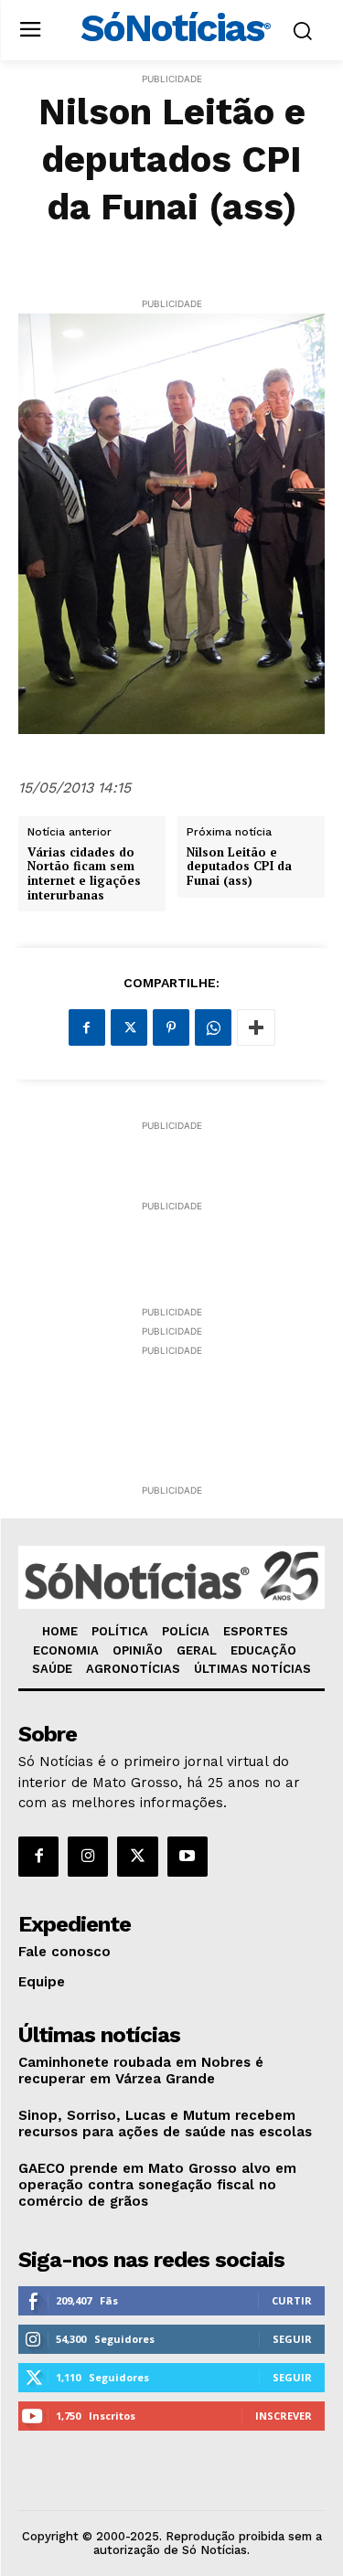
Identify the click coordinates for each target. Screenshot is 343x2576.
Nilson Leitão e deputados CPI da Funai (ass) (239, 867)
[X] (129, 1027)
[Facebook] (87, 1027)
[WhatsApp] (213, 1027)
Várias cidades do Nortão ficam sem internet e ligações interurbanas (84, 874)
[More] (256, 1027)
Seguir (292, 2339)
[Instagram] (88, 1857)
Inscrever (284, 2416)
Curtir (292, 2300)
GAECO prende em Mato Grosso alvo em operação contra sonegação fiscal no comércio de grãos (157, 2185)
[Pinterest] (171, 1027)
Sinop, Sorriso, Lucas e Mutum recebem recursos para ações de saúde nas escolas (165, 2124)
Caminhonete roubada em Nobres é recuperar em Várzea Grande (141, 2070)
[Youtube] (188, 1857)
